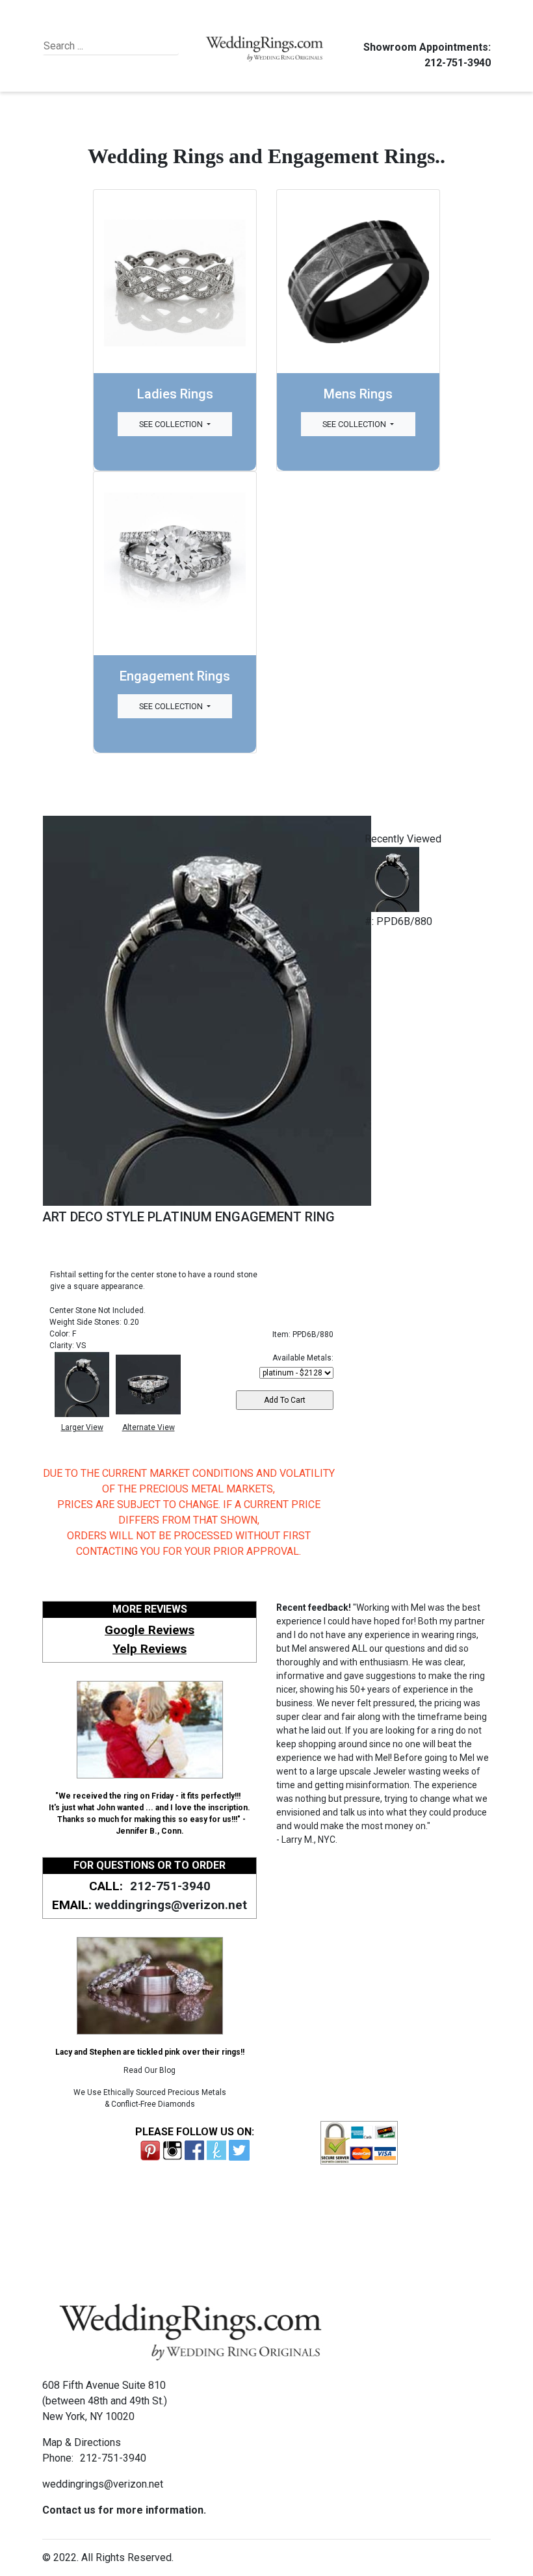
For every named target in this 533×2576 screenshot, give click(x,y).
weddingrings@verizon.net (171, 1905)
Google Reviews (149, 1630)
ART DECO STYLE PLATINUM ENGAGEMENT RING (188, 1217)
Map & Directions (82, 2442)
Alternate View (149, 1427)
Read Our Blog (149, 2070)
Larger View (82, 1427)
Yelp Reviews (149, 1649)
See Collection (172, 424)
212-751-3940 (458, 63)
